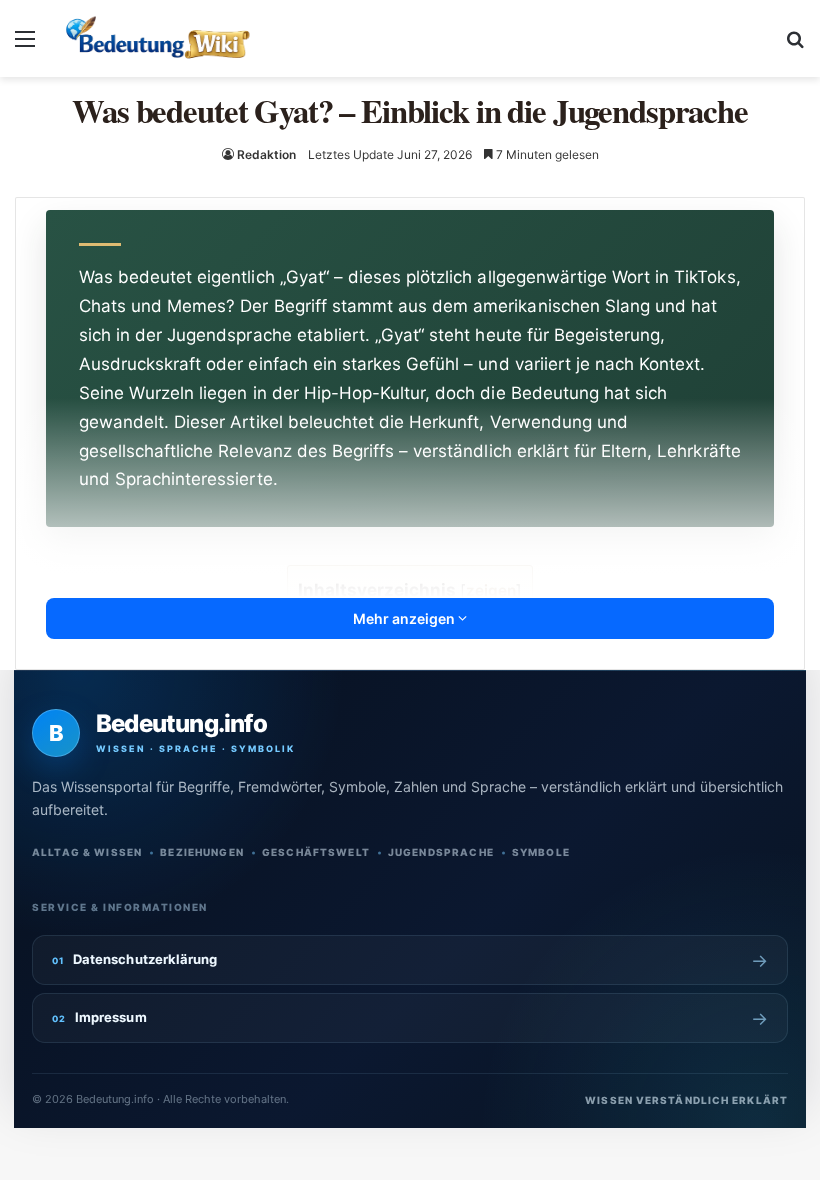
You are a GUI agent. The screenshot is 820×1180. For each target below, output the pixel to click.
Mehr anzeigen (405, 618)
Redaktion (266, 154)
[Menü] (25, 45)
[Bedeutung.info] (157, 38)
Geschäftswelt (316, 852)
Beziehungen (202, 852)
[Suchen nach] (795, 45)
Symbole (541, 852)
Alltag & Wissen (87, 852)
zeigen (491, 590)
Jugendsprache (441, 852)
